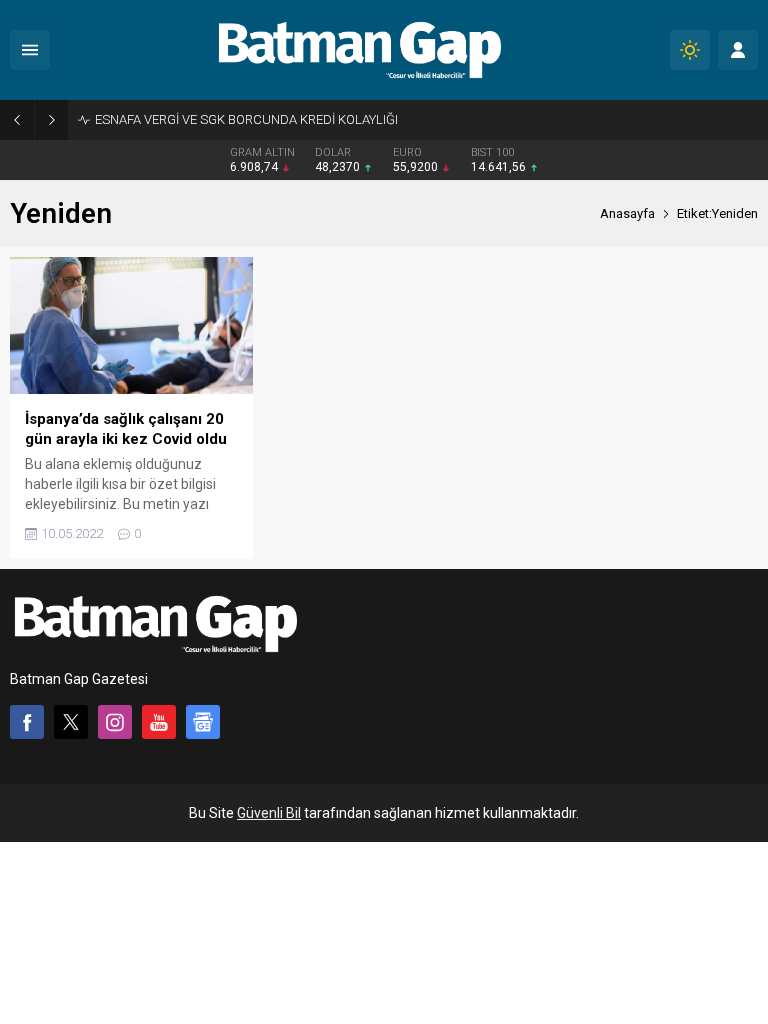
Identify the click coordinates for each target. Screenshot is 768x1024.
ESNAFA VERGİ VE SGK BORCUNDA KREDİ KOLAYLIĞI (246, 119)
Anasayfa (627, 213)
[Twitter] (71, 722)
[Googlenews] (203, 722)
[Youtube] (159, 722)
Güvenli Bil (269, 813)
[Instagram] (115, 722)
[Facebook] (27, 722)
